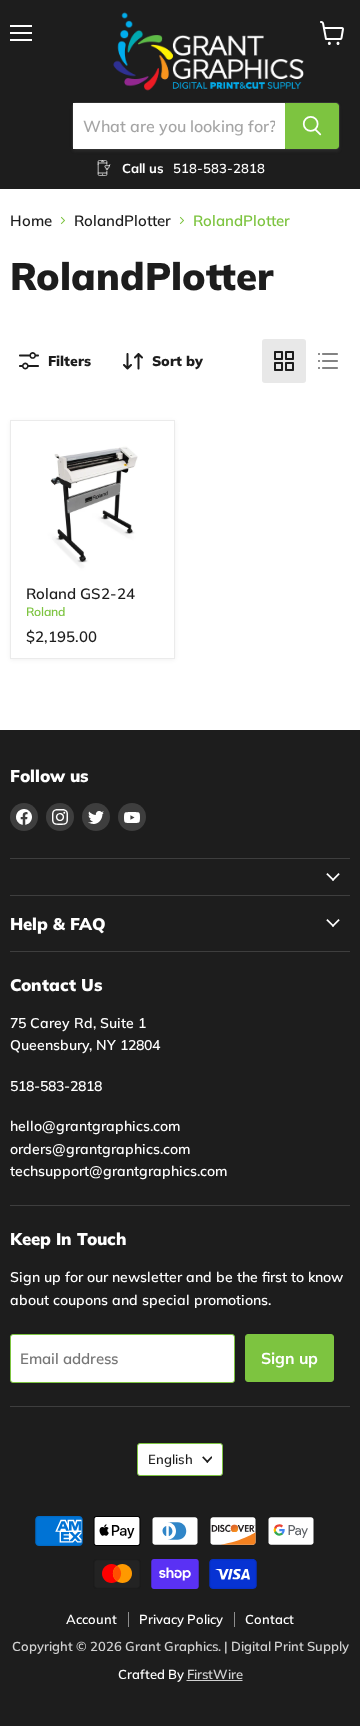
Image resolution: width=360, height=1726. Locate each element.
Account (91, 1619)
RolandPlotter (122, 220)
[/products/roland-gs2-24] (93, 503)
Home (31, 220)
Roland (45, 611)
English (170, 1459)
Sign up (289, 1358)
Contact (269, 1619)
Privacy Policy (181, 1619)
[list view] (328, 361)
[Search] (312, 126)
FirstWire (215, 1674)
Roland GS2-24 (80, 593)
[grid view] (284, 361)
